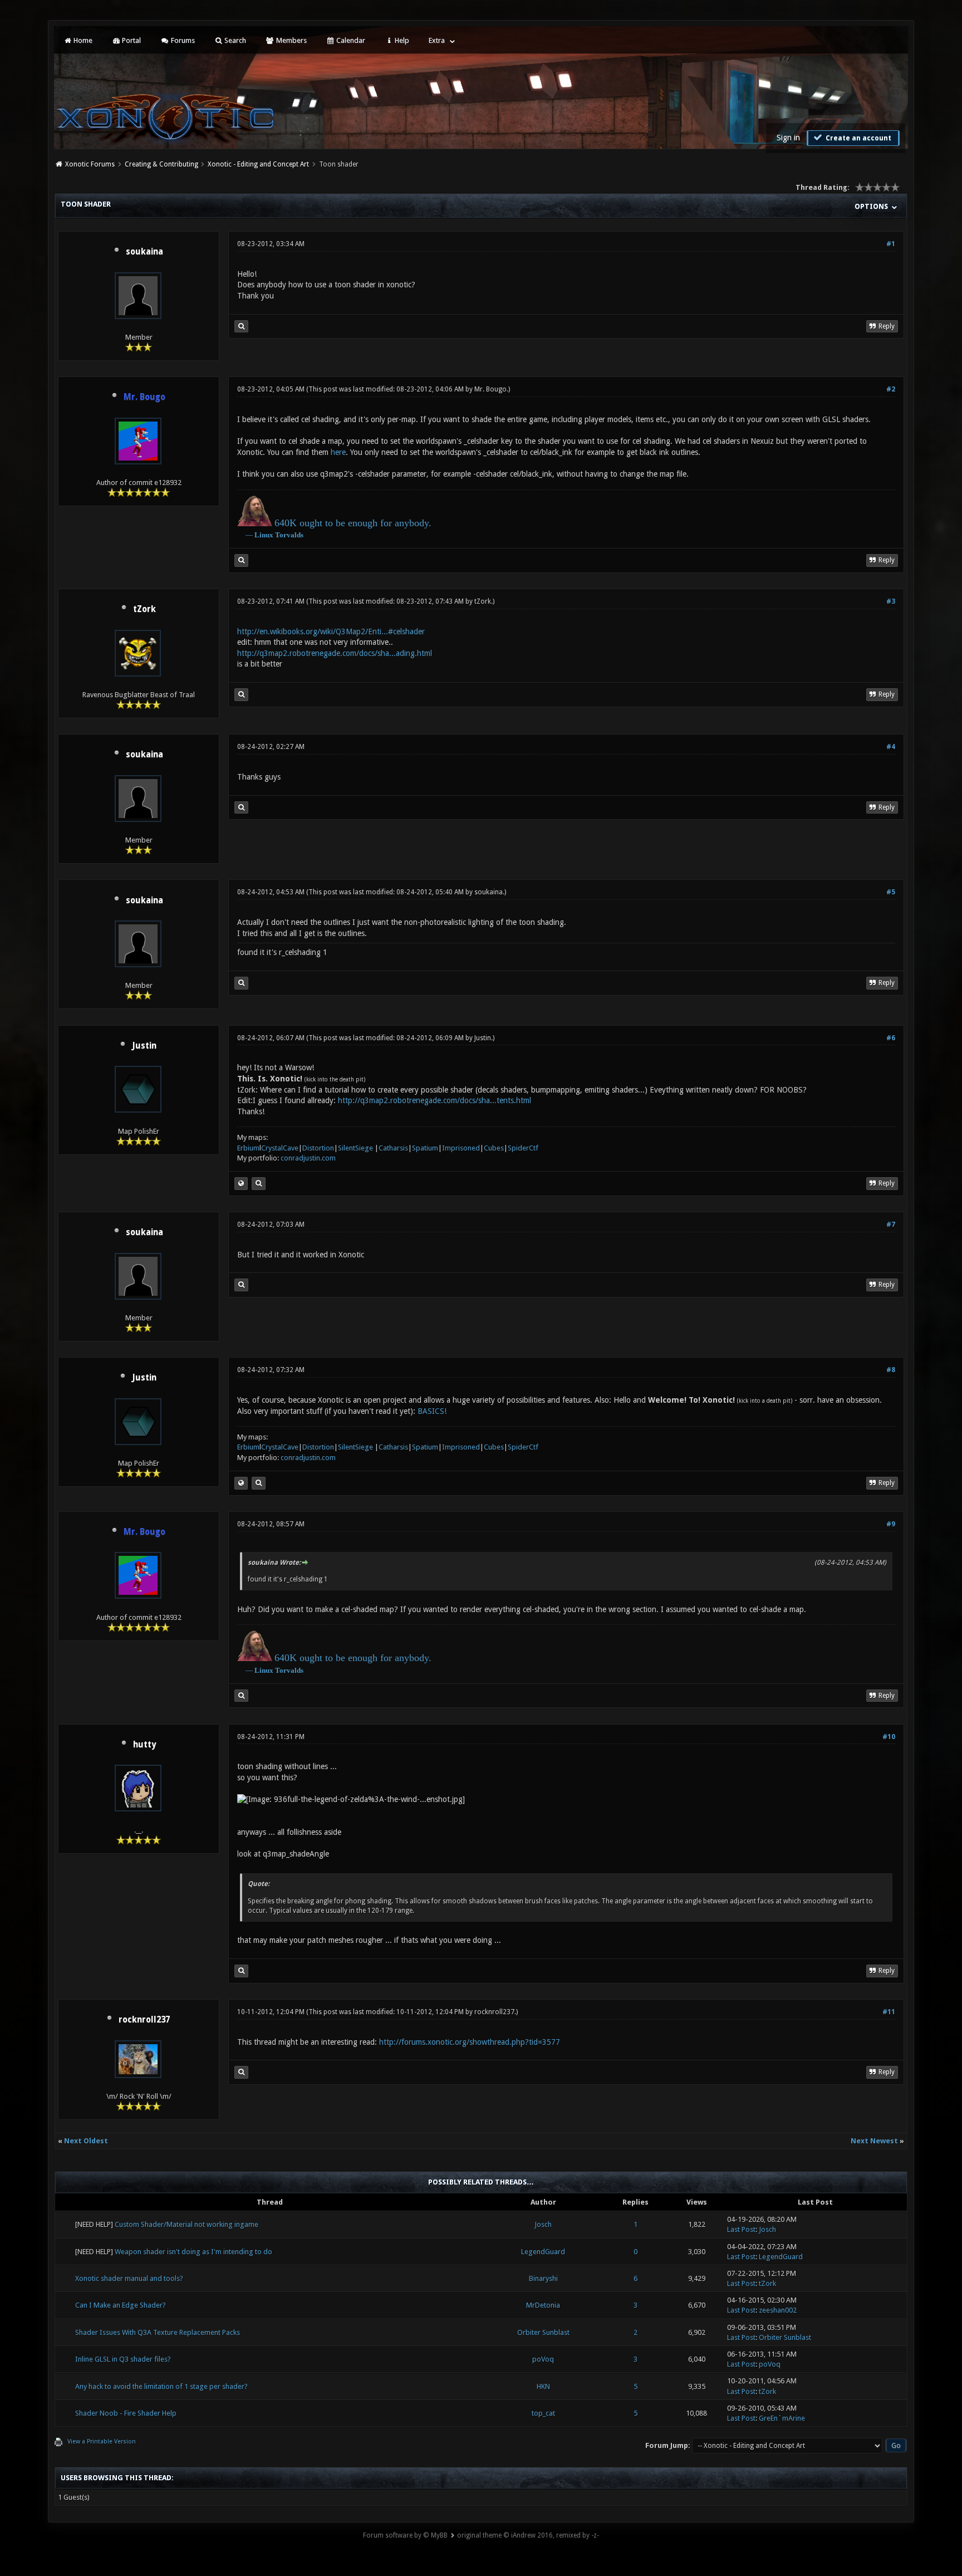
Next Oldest (86, 2141)
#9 (891, 1524)
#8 (891, 1370)
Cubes (494, 1148)
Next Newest (874, 2141)
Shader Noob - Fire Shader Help (126, 2413)
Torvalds (289, 535)
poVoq (543, 2359)
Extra (437, 40)
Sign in (788, 138)
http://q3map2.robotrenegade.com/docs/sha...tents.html (435, 1100)
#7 (891, 1225)
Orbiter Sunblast (543, 2332)
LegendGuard (543, 2252)
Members (291, 40)
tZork (144, 609)
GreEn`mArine (782, 2418)
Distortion (318, 1148)
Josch (543, 2224)
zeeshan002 (778, 2310)
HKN (543, 2386)
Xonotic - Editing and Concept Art (258, 164)
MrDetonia (543, 2305)
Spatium (425, 1148)
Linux (264, 535)
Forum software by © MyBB (405, 2535)
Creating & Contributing (161, 164)
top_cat (543, 2413)
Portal (131, 40)
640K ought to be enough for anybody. (353, 523)
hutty (144, 1745)
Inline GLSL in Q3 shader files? (123, 2359)
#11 (889, 2012)
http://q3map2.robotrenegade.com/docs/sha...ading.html (335, 653)
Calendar (350, 40)
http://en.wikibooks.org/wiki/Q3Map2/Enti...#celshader (331, 631)
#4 (891, 747)
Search (234, 40)
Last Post (741, 2229)
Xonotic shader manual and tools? (129, 2278)
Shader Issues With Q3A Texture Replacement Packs (158, 2332)
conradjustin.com (308, 1158)
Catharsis (393, 1148)
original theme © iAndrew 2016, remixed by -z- (528, 2535)
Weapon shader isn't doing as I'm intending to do (193, 2252)
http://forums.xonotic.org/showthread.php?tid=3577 (470, 2042)
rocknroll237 (144, 2020)
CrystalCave (280, 1148)
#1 (891, 244)
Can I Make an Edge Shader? (121, 2305)
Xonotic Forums (90, 164)
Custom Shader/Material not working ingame (186, 2224)
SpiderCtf (523, 1148)
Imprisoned (461, 1148)
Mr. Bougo (490, 389)
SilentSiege (355, 1148)
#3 (891, 601)
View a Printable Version (102, 2442)
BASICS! (432, 1411)
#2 (891, 389)
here (338, 452)
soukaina (144, 252)
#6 (891, 1038)
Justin (144, 1046)
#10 (889, 1737)
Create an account (858, 138)
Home (82, 40)
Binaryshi (543, 2278)
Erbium (248, 1148)
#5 (891, 892)
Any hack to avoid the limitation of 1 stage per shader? (161, 2386)
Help (401, 40)
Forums (182, 40)
